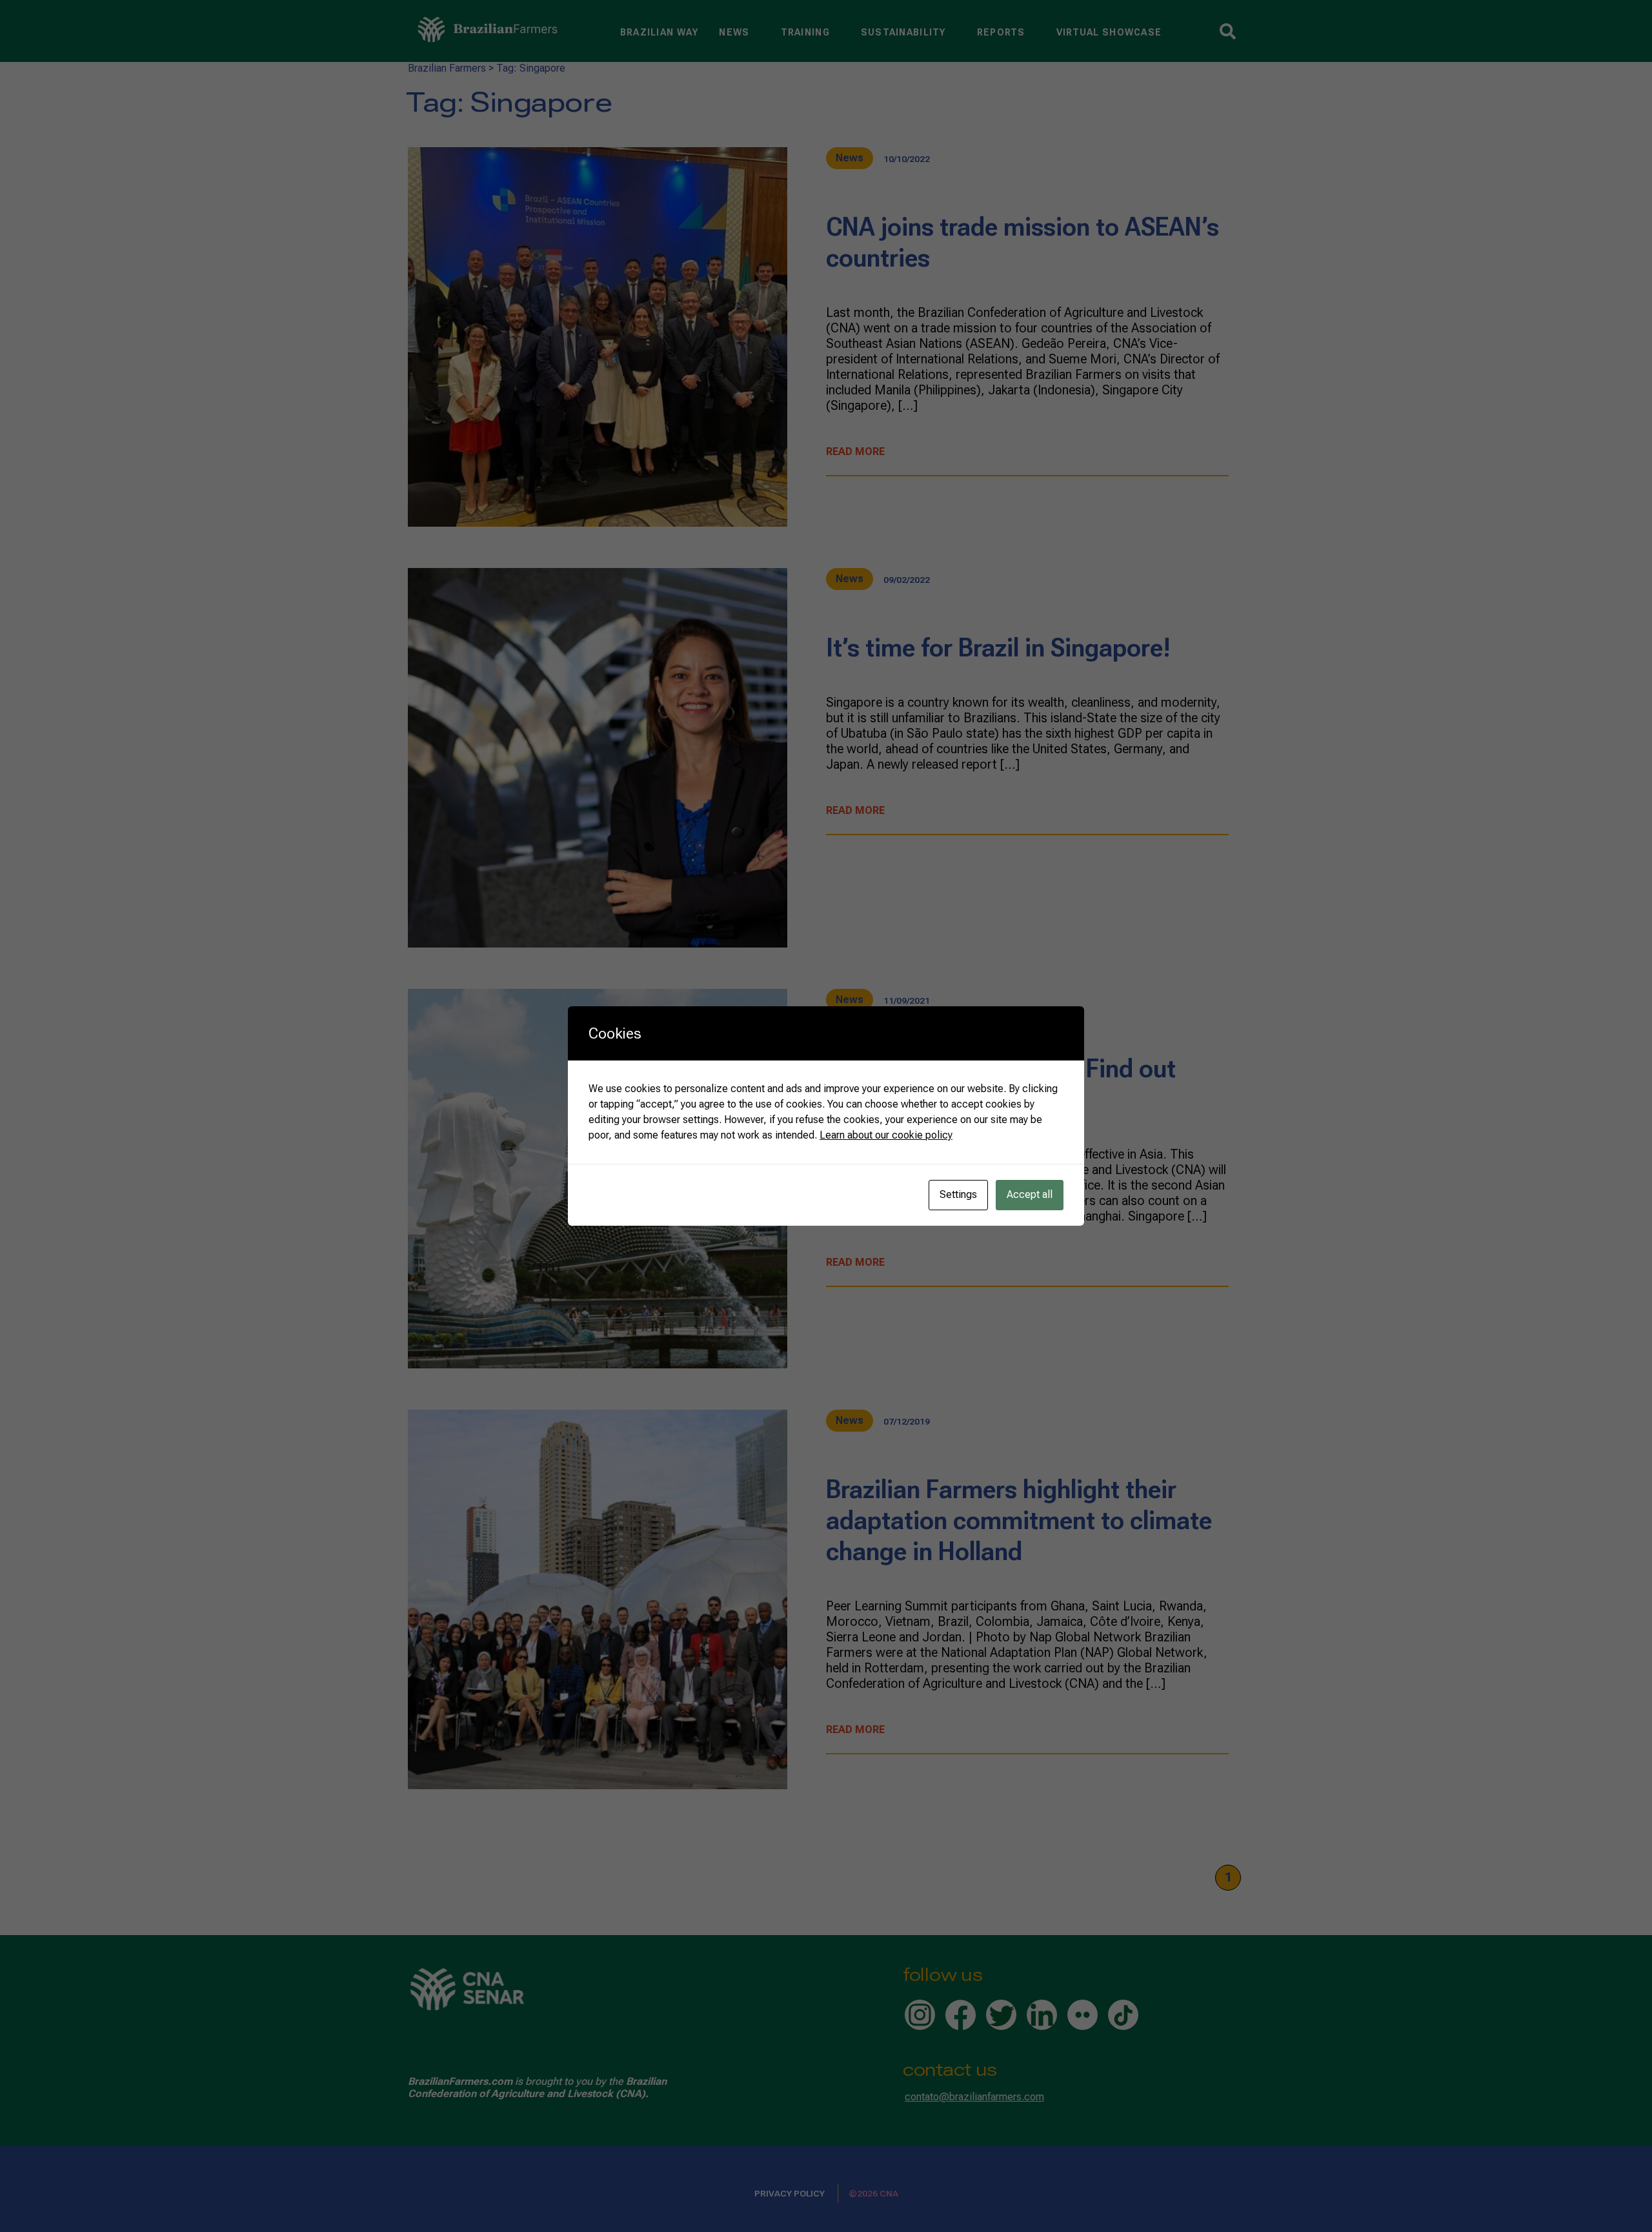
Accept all (1030, 1194)
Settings (958, 1194)
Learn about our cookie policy (886, 1135)
